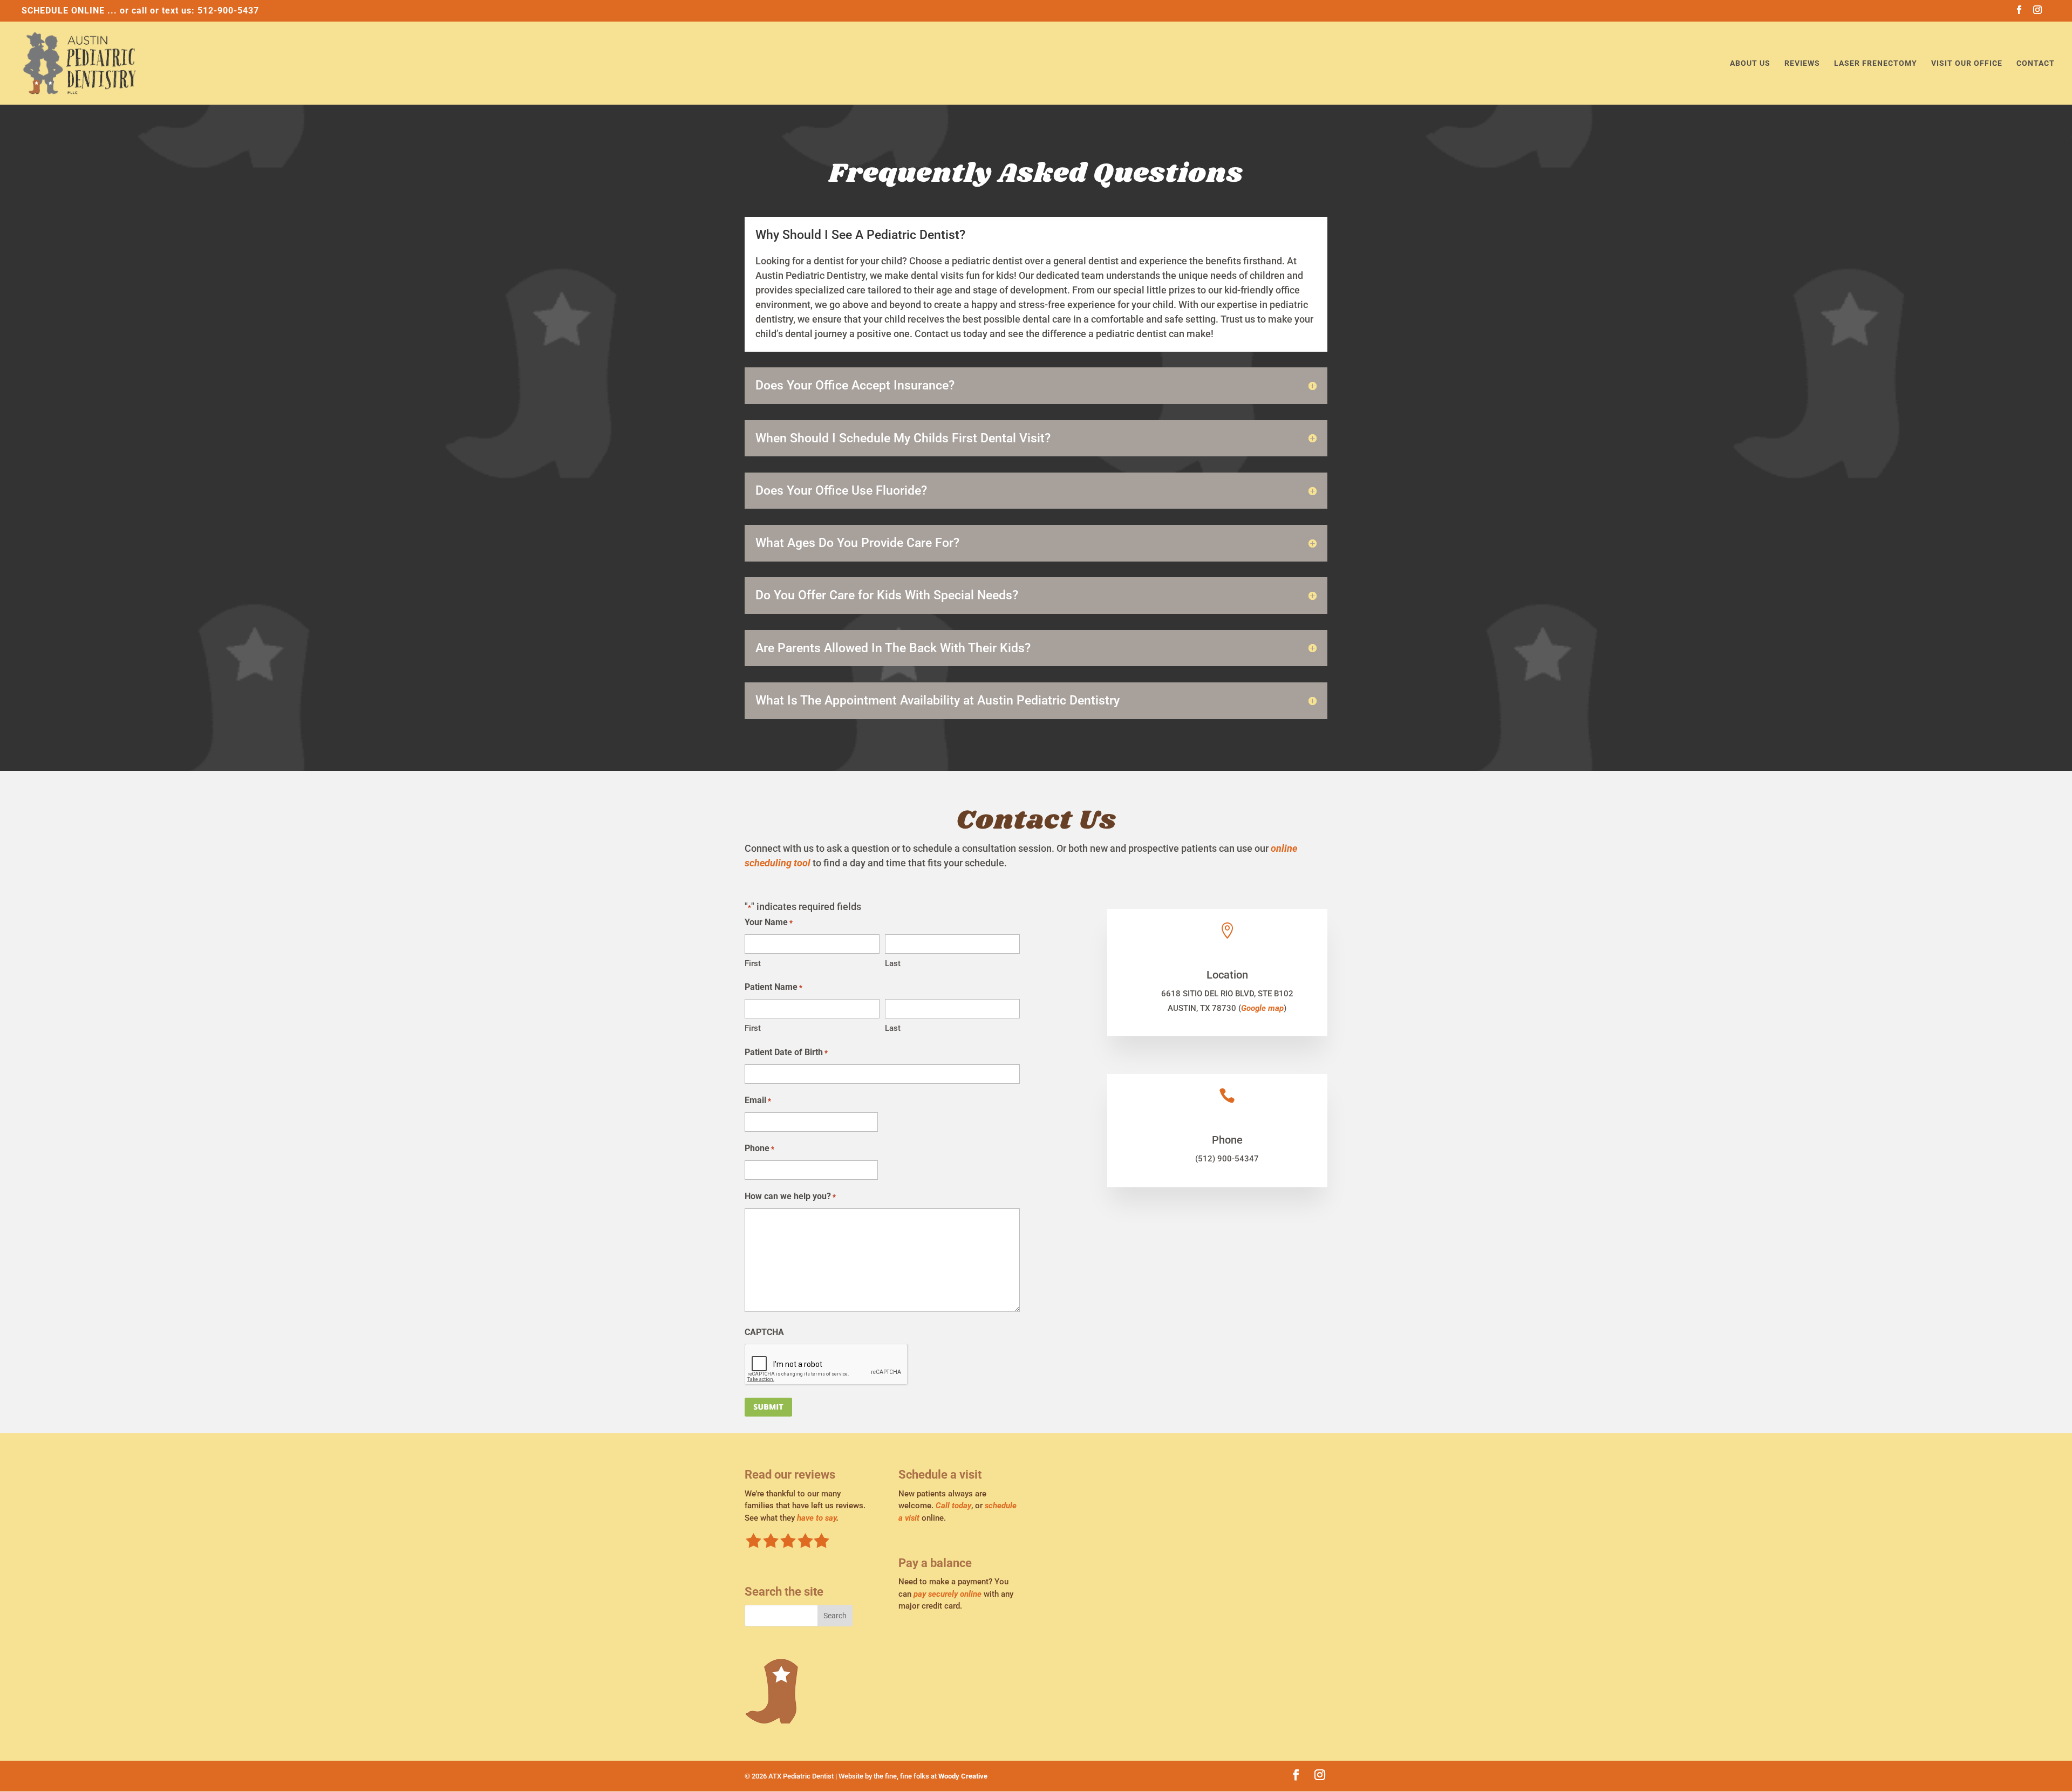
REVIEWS (1802, 63)
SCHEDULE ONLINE (63, 11)
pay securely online (948, 1594)
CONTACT (2036, 63)
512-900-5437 (228, 11)
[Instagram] (2038, 13)
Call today (953, 1506)
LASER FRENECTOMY (1876, 63)
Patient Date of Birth (786, 1052)
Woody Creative (963, 1776)
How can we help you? (790, 1196)
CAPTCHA (764, 1332)
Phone (759, 1148)
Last (893, 963)
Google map (1262, 1008)
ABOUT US (1750, 63)
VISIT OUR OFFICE (1967, 63)
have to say (817, 1518)
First (753, 963)
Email (758, 1100)
